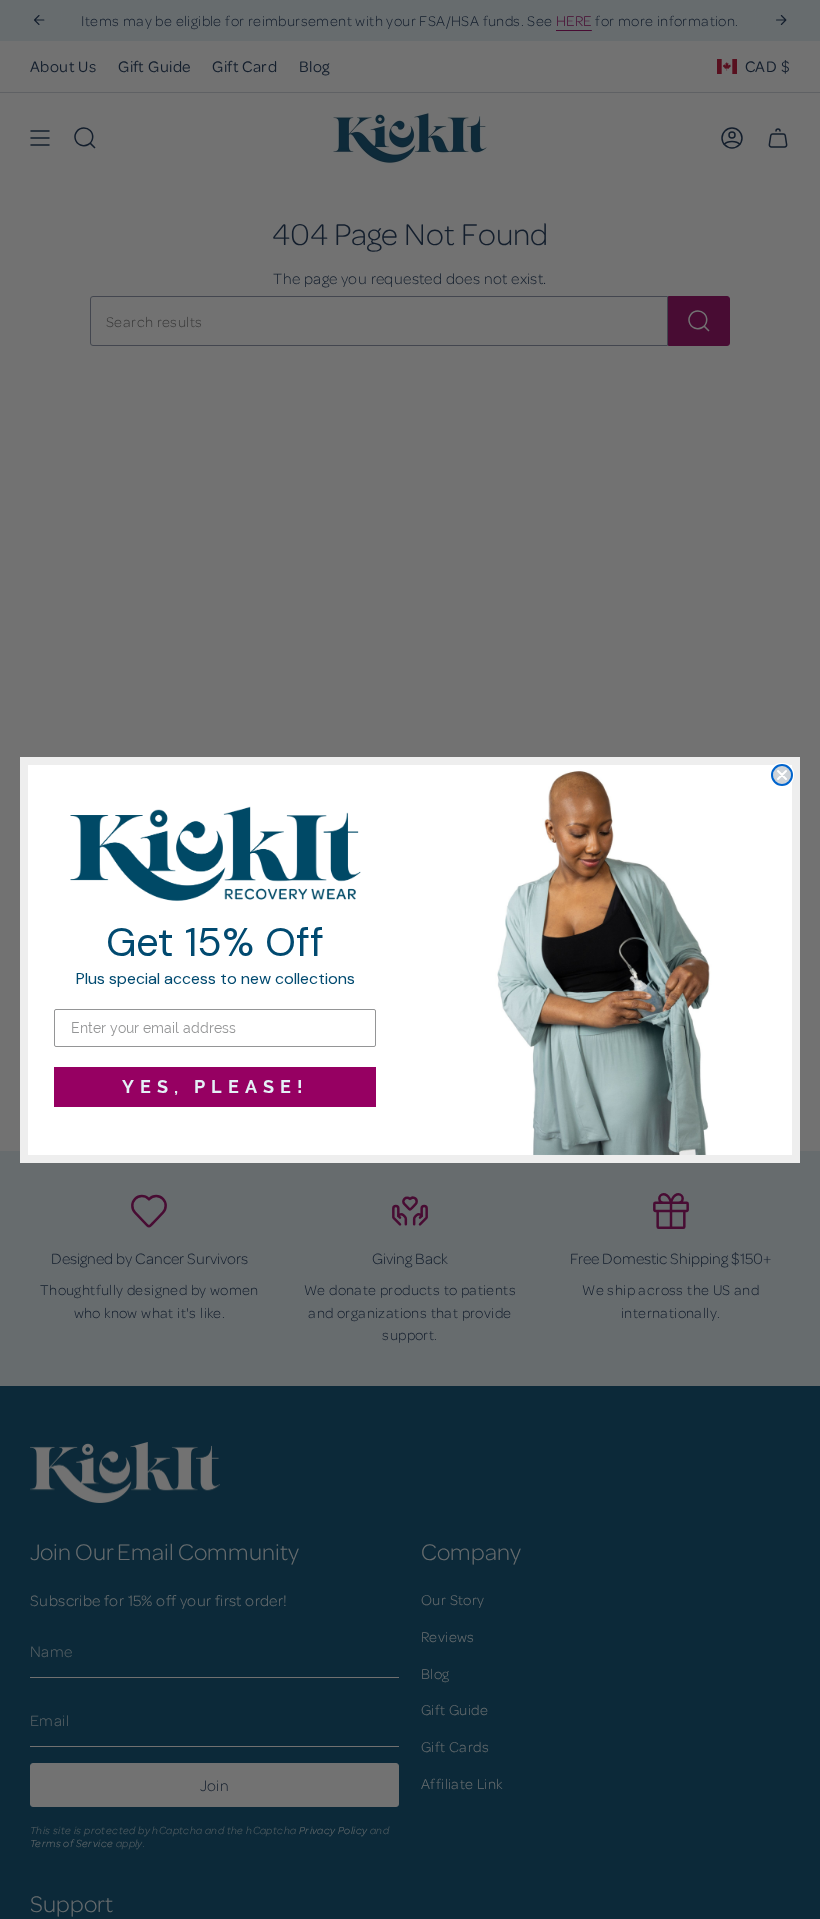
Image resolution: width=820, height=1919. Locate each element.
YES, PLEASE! (215, 1086)
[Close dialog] (782, 775)
